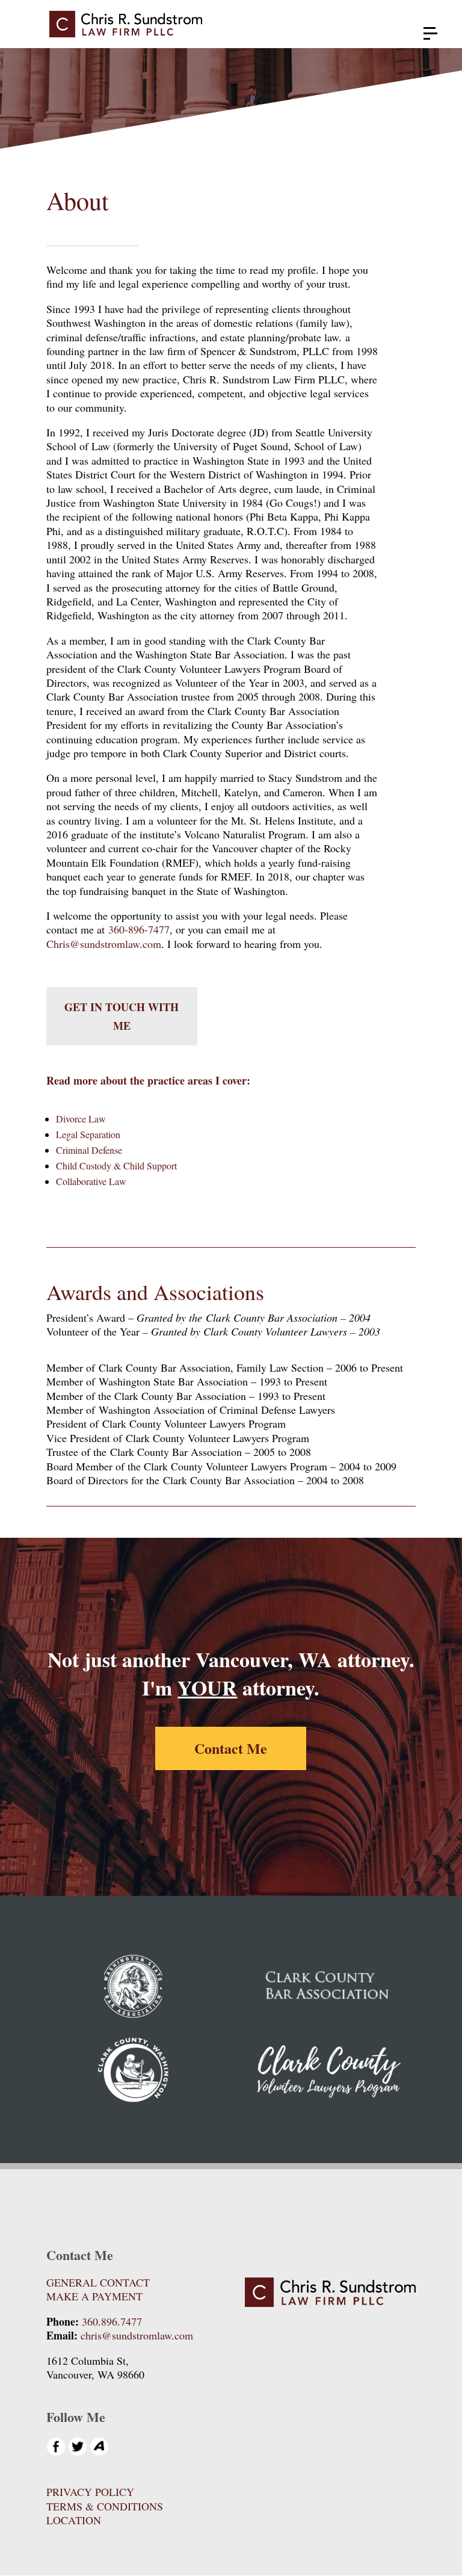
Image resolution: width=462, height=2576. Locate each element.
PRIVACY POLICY (90, 2492)
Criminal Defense (89, 1150)
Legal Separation (88, 1134)
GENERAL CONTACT (98, 2282)
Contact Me (231, 1748)
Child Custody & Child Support (116, 1166)
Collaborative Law (91, 1181)
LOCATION (74, 2520)
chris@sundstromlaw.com (137, 2335)
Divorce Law (81, 1119)
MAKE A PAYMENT (94, 2296)
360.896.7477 (112, 2321)
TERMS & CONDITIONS (105, 2506)
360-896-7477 (139, 929)
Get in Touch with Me (122, 1016)
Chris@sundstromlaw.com (104, 944)
